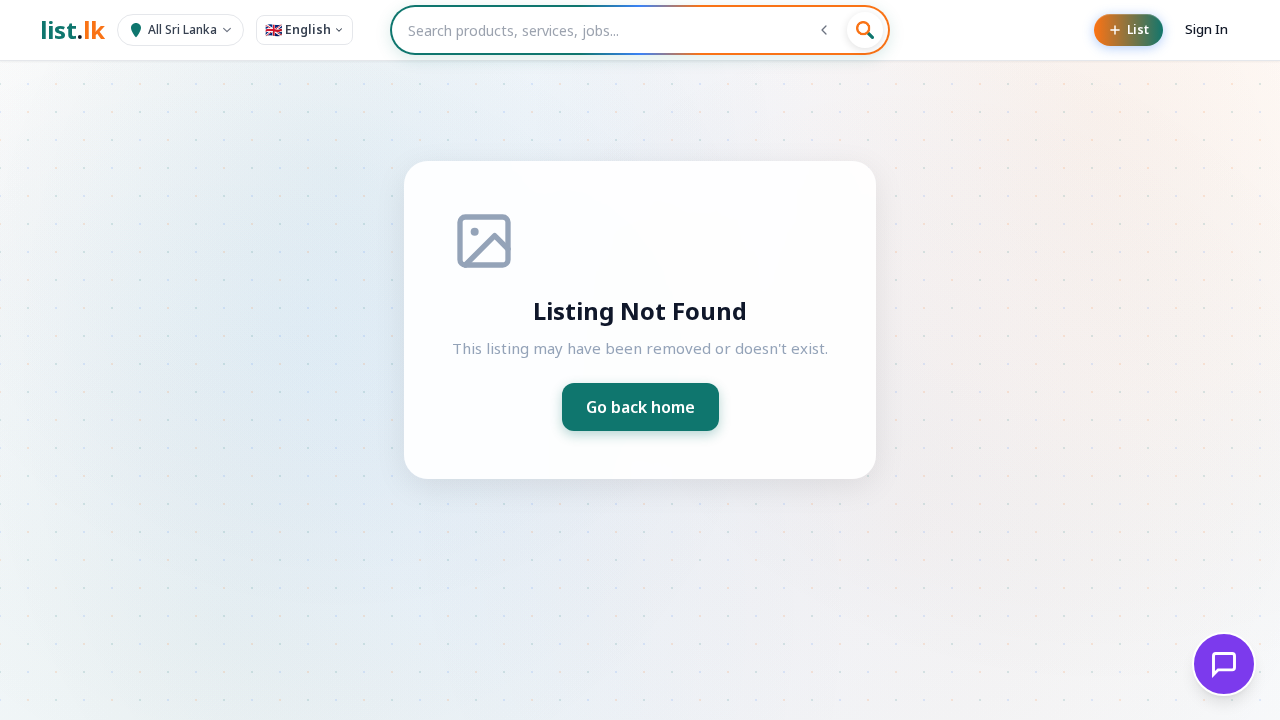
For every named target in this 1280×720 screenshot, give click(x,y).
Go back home (640, 407)
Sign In (1206, 29)
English (298, 29)
